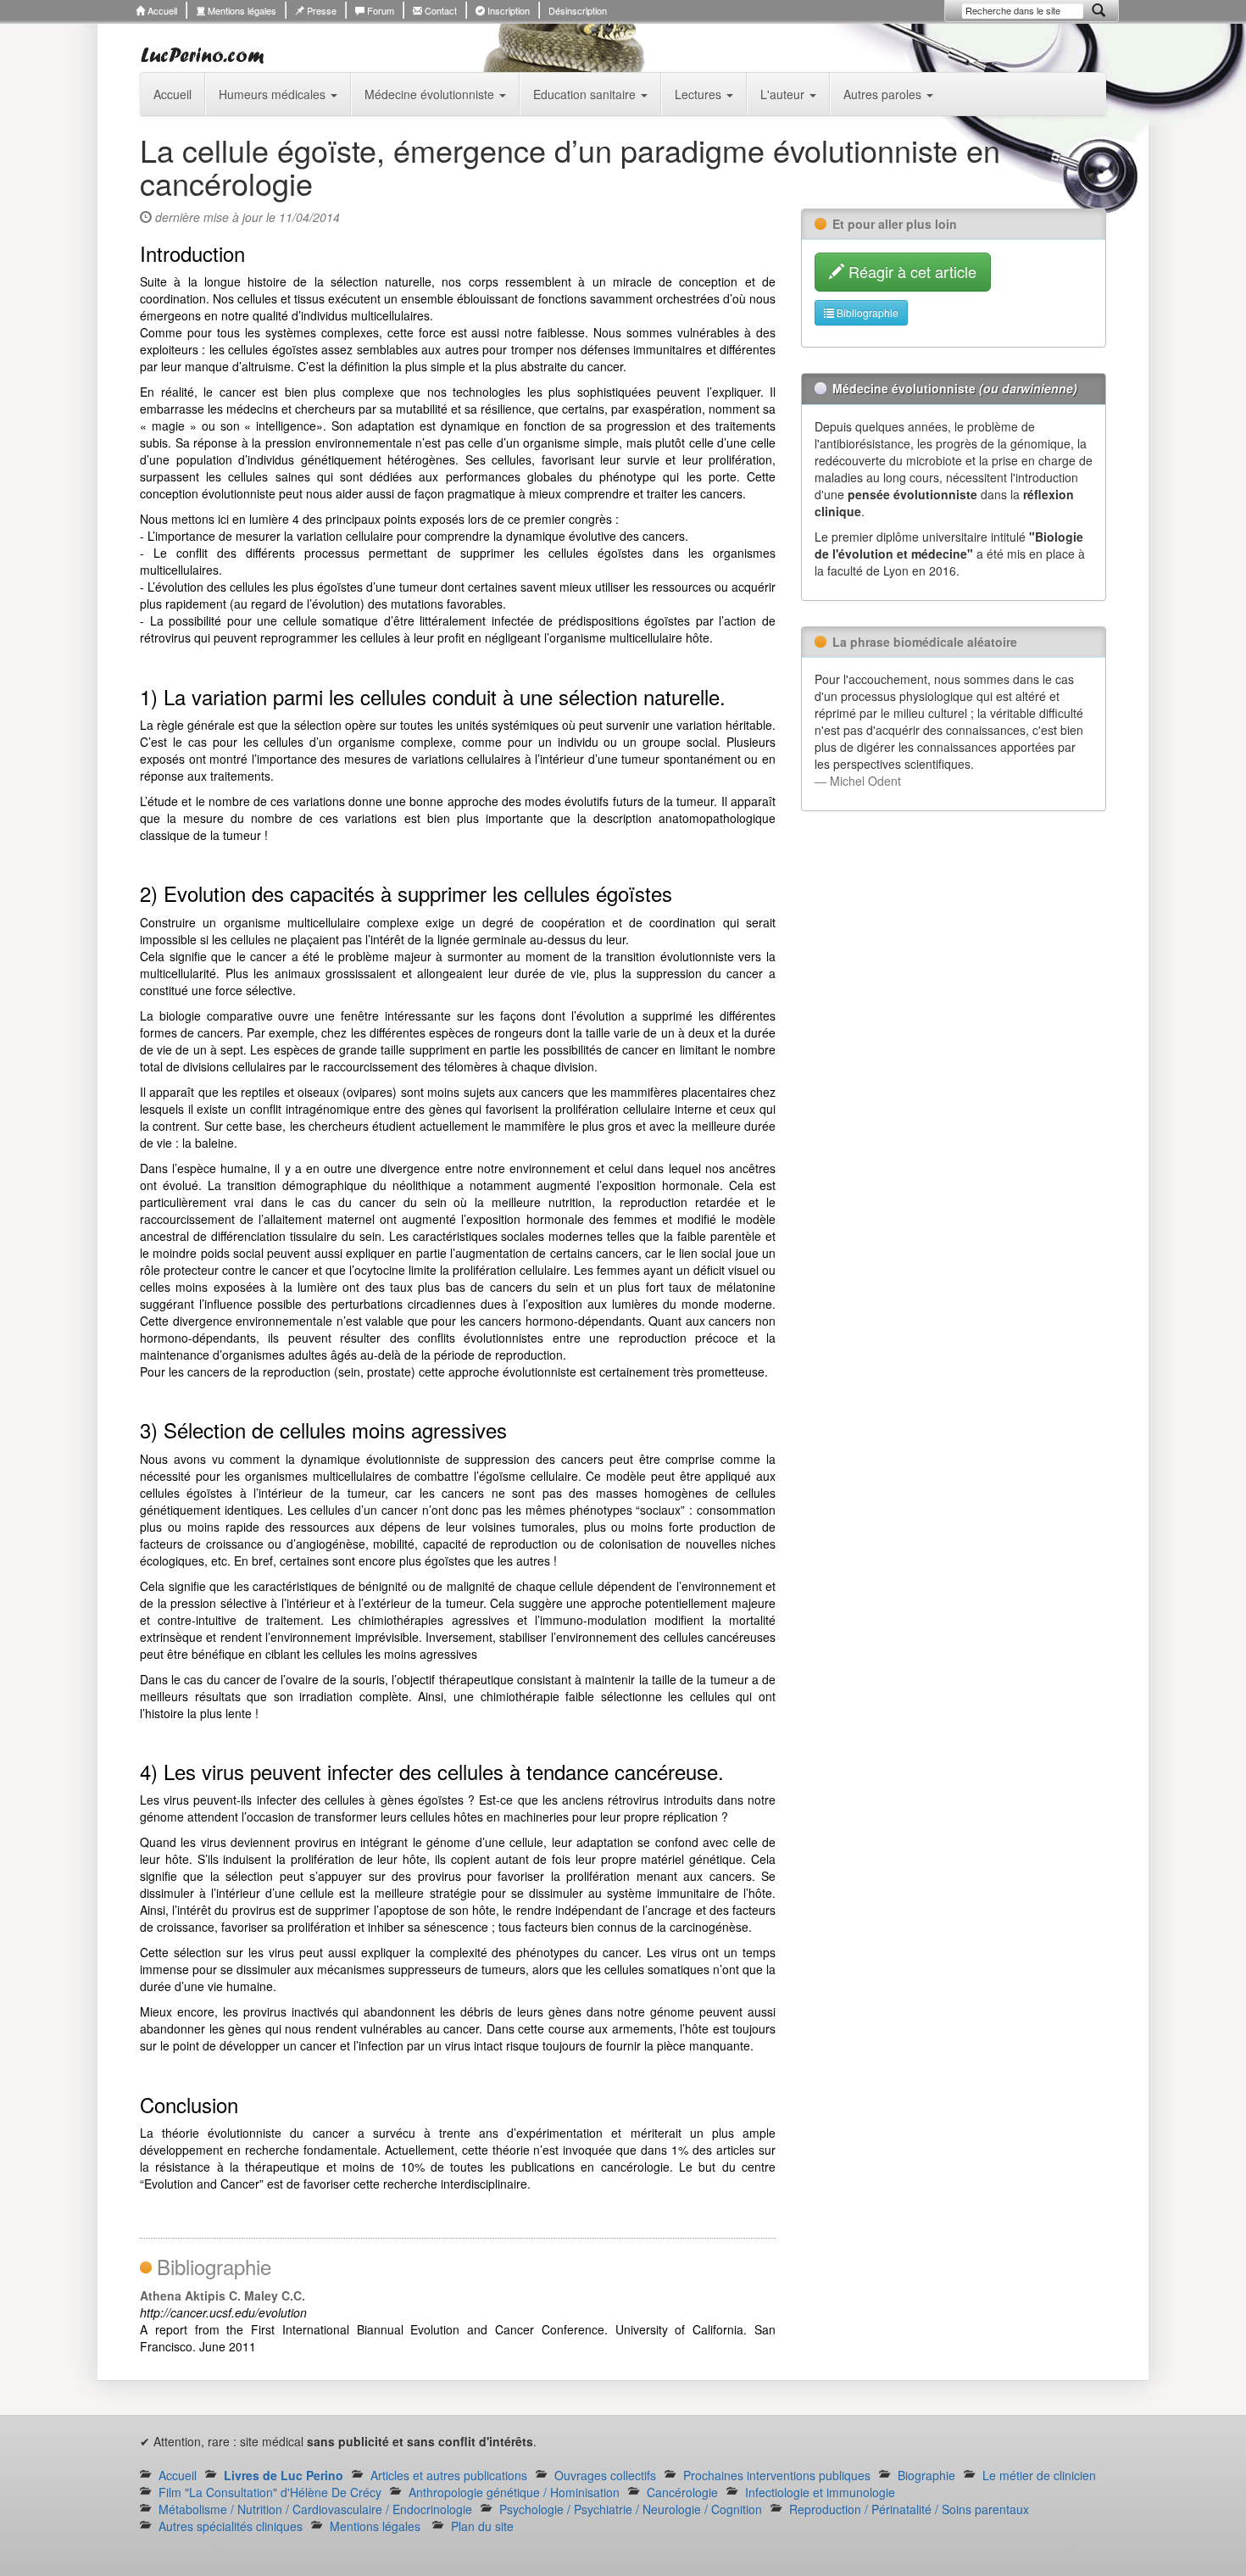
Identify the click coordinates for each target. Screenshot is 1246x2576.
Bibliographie (866, 312)
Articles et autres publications (449, 2475)
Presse (320, 10)
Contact (439, 10)
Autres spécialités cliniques (231, 2526)
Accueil (161, 10)
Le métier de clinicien (1039, 2475)
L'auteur (784, 94)
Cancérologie (682, 2492)
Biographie (926, 2475)
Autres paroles (884, 94)
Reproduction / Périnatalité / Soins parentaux (909, 2509)
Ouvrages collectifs (605, 2475)
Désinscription (578, 10)
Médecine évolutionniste (431, 94)
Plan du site (482, 2526)
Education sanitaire (586, 94)
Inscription (507, 10)
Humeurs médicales (274, 94)
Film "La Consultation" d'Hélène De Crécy (270, 2492)
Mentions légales (241, 10)
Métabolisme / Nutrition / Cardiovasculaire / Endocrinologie (315, 2509)
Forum (379, 10)
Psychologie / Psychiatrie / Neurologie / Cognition (631, 2509)
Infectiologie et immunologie (820, 2492)
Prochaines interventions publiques (777, 2475)
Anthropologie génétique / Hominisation (514, 2492)
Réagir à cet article (910, 271)
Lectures (700, 94)
